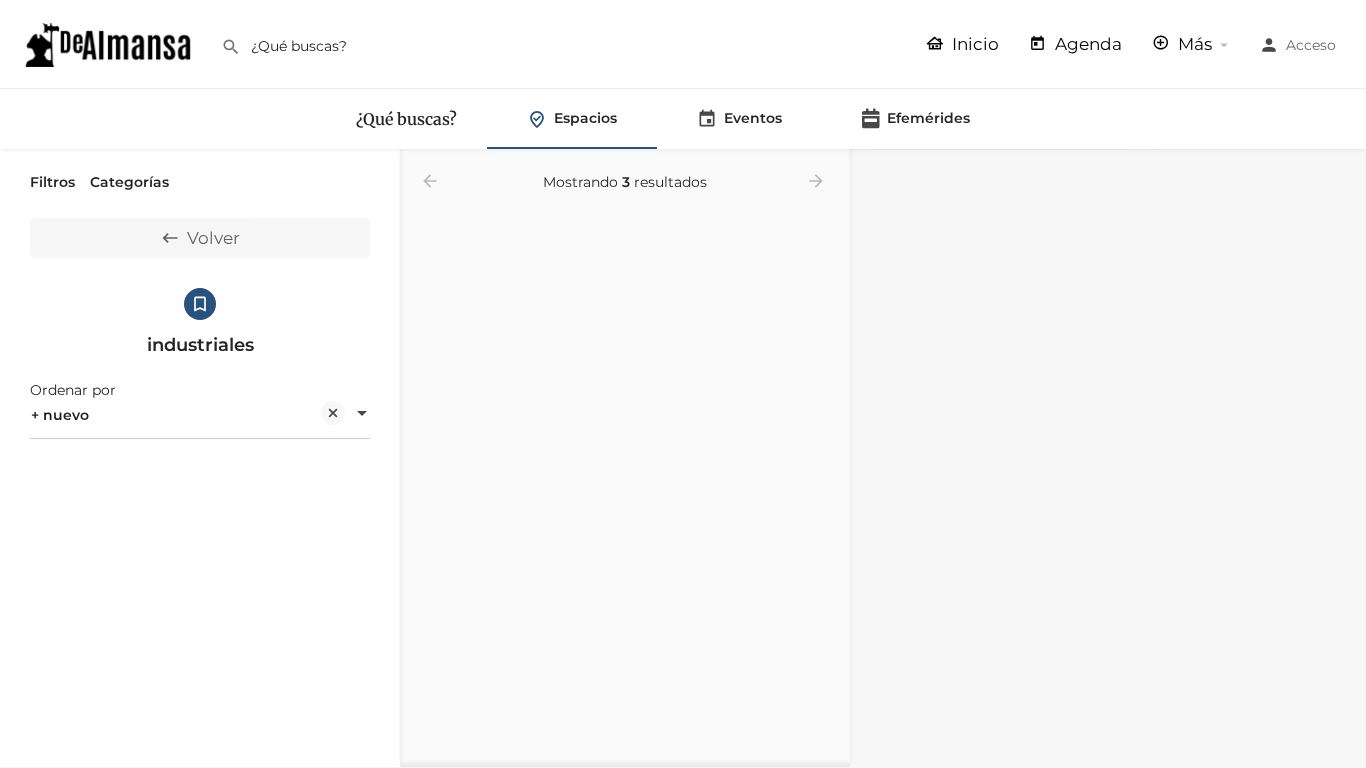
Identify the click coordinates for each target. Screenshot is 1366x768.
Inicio (973, 44)
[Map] (1108, 459)
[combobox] (200, 415)
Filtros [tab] (52, 182)
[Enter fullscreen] (1341, 242)
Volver (213, 238)
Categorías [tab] (129, 182)
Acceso (1311, 45)
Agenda (1086, 44)
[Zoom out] (1341, 203)
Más (1193, 44)
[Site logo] (110, 43)
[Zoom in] (1341, 174)
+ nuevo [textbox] (60, 415)
